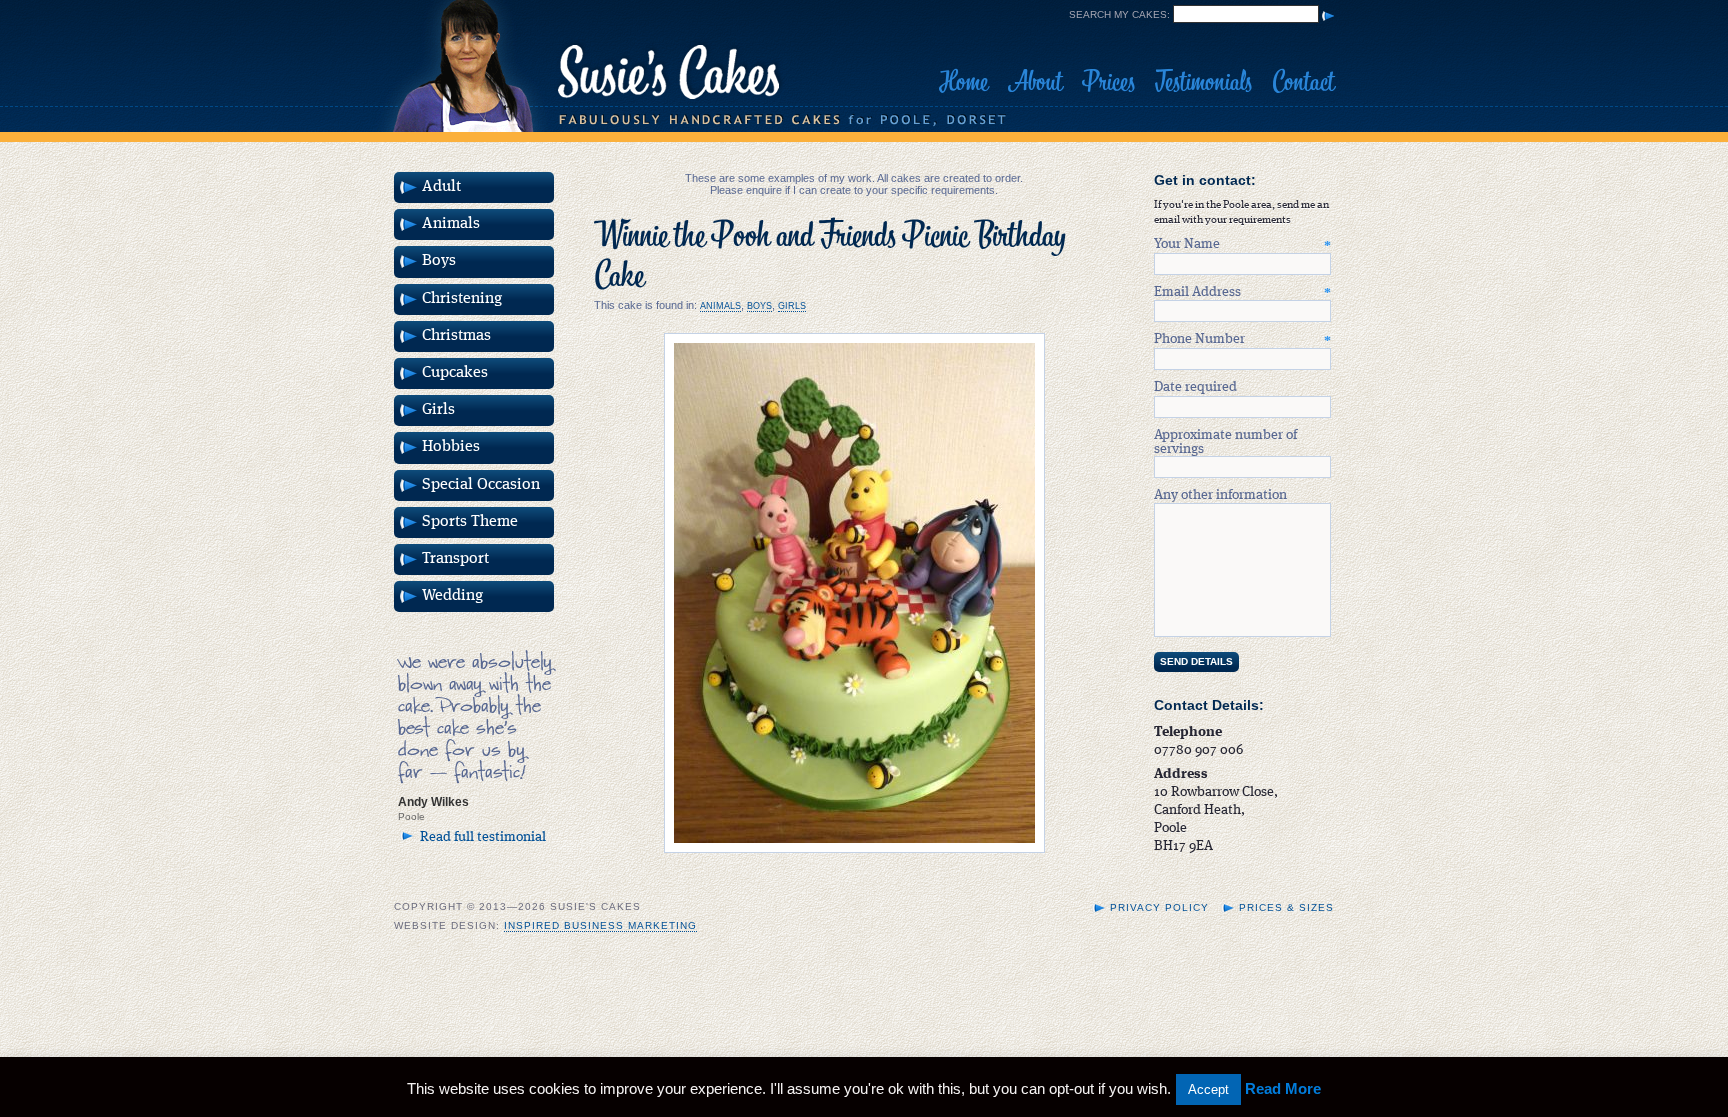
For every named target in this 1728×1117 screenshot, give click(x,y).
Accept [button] (1208, 1089)
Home (963, 82)
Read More (1283, 1088)
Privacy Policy (1159, 907)
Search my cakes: (1119, 14)
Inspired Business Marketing (600, 925)
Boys (759, 306)
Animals (720, 306)
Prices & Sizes (1286, 907)
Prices (1108, 82)
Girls (792, 306)
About (1035, 82)
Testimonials (1203, 82)
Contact (1303, 82)
